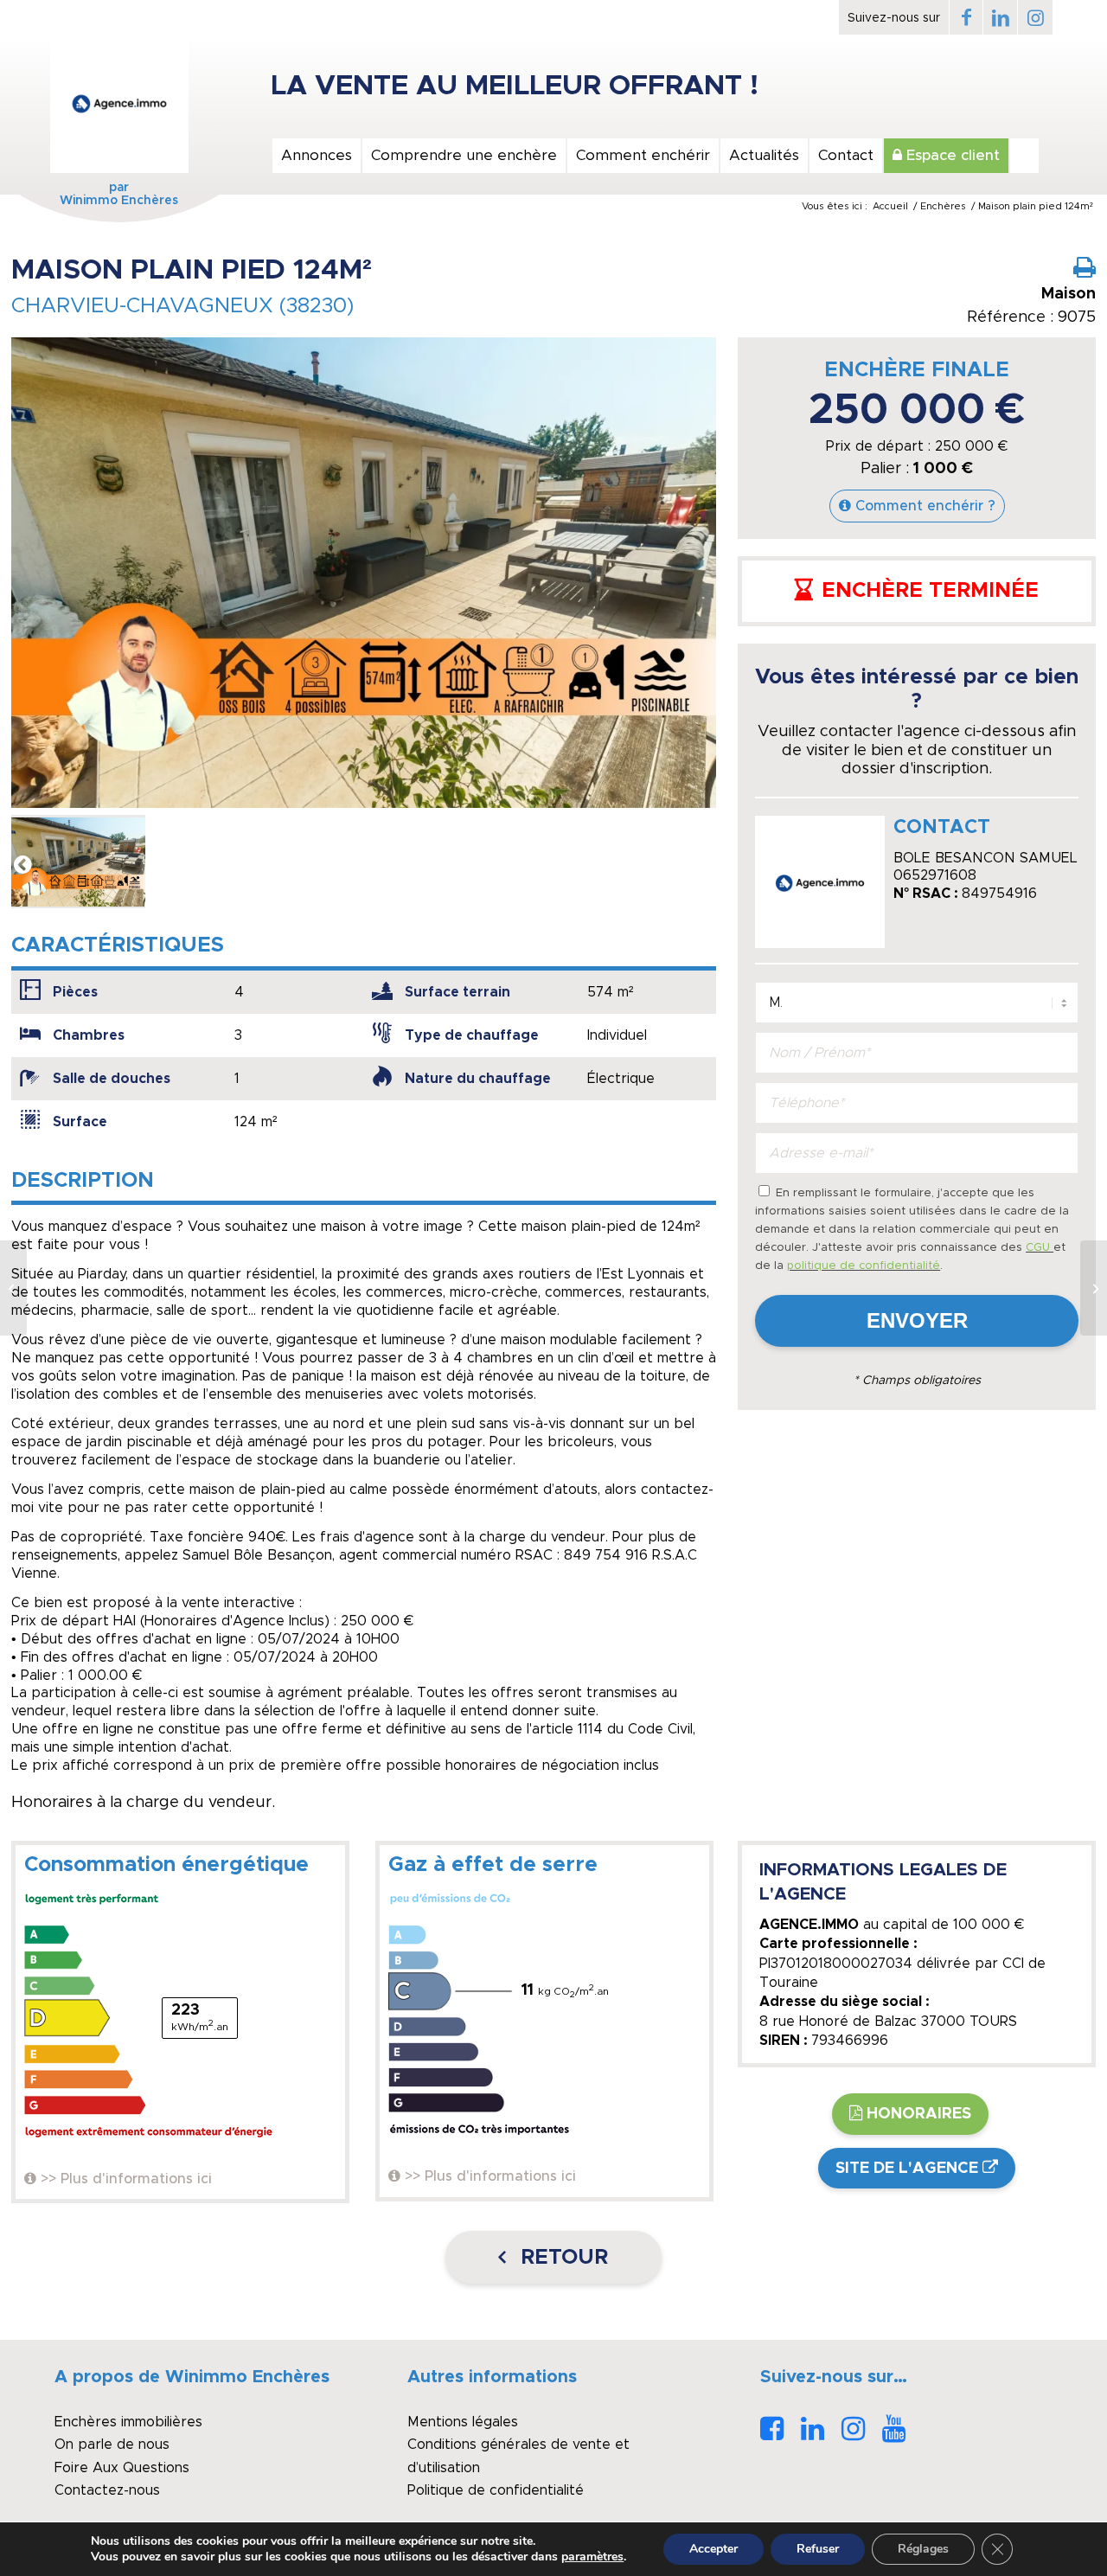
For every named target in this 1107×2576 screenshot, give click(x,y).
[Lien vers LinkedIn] (1000, 17)
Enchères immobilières (128, 2422)
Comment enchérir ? (925, 506)
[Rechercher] (1024, 156)
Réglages (923, 2549)
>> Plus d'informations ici (126, 2179)
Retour (561, 2258)
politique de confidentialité (864, 1266)
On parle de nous (112, 2445)
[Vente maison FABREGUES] (1094, 1288)
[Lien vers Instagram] (1035, 17)
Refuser (818, 2549)
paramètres (592, 2557)
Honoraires (919, 2114)
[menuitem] (316, 156)
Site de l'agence (907, 2169)
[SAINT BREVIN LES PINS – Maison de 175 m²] (13, 1288)
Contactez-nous (107, 2490)
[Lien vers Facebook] (966, 17)
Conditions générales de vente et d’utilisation (518, 2456)
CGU (1040, 1248)
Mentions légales (463, 2422)
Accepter (713, 2549)
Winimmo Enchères (119, 201)
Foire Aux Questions (122, 2468)
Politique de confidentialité (496, 2490)
